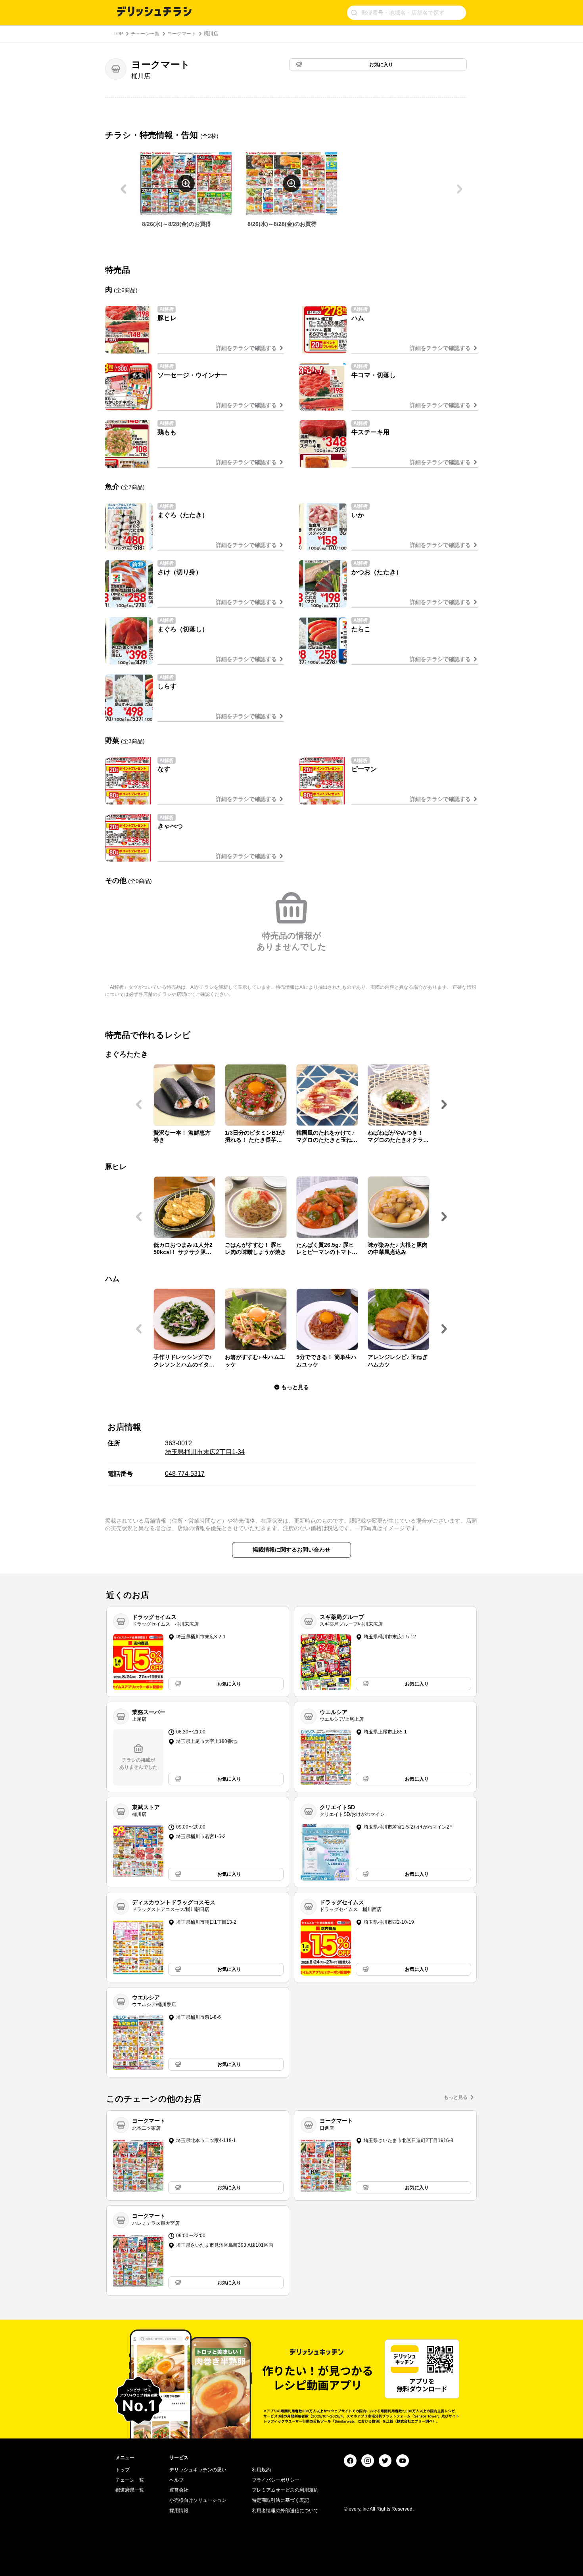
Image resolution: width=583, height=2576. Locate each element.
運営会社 (179, 2490)
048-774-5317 (185, 1474)
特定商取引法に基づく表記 (280, 2500)
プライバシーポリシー (276, 2480)
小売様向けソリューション (198, 2500)
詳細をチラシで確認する (246, 348)
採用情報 (179, 2511)
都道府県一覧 (130, 2490)
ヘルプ (176, 2480)
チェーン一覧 (145, 34)
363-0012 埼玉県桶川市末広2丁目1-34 (205, 1448)
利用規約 (261, 2470)
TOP (118, 34)
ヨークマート (182, 34)
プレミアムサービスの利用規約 (285, 2490)
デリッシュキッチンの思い (198, 2470)
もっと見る (456, 2097)
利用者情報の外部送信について (285, 2511)
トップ (123, 2470)
